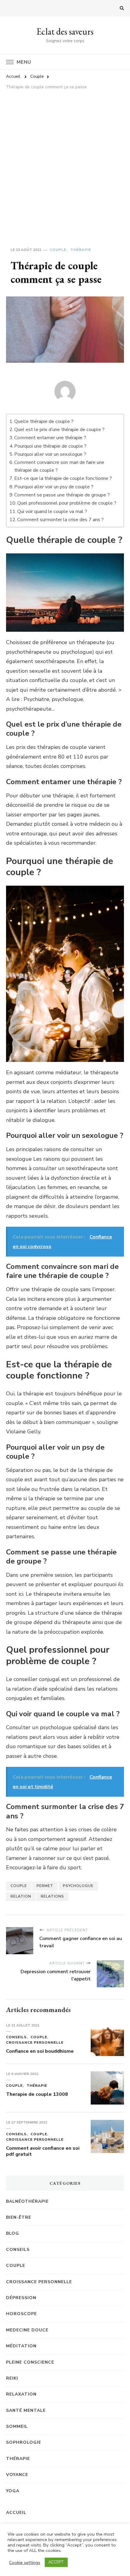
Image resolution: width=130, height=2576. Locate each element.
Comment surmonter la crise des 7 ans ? (60, 520)
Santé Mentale (26, 2410)
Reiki (12, 2378)
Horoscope (21, 2314)
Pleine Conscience (30, 2362)
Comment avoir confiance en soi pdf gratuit (43, 2151)
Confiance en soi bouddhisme (40, 2051)
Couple (58, 250)
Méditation (21, 2346)
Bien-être (19, 2217)
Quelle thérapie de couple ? (44, 421)
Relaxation (21, 2394)
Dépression (21, 2298)
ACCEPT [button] (56, 2562)
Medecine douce (27, 2330)
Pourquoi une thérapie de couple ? (50, 446)
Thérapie (81, 250)
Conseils (16, 2037)
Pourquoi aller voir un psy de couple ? (54, 487)
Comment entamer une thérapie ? (50, 438)
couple (19, 1886)
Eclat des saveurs (65, 31)
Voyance (17, 2475)
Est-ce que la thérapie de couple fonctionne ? (63, 478)
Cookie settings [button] (25, 2562)
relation (21, 1896)
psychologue (78, 1886)
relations (52, 1896)
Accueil (16, 2513)
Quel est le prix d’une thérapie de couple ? (59, 430)
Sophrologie (24, 2442)
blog (13, 2233)
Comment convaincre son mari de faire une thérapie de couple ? (59, 466)
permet (45, 1886)
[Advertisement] (65, 161)
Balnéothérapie (27, 2201)
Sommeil (17, 2426)
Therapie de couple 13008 (37, 2094)
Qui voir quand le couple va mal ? (52, 512)
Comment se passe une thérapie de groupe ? (62, 495)
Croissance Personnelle (35, 2042)
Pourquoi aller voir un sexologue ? (50, 454)
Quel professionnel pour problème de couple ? (67, 503)
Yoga (13, 2491)
